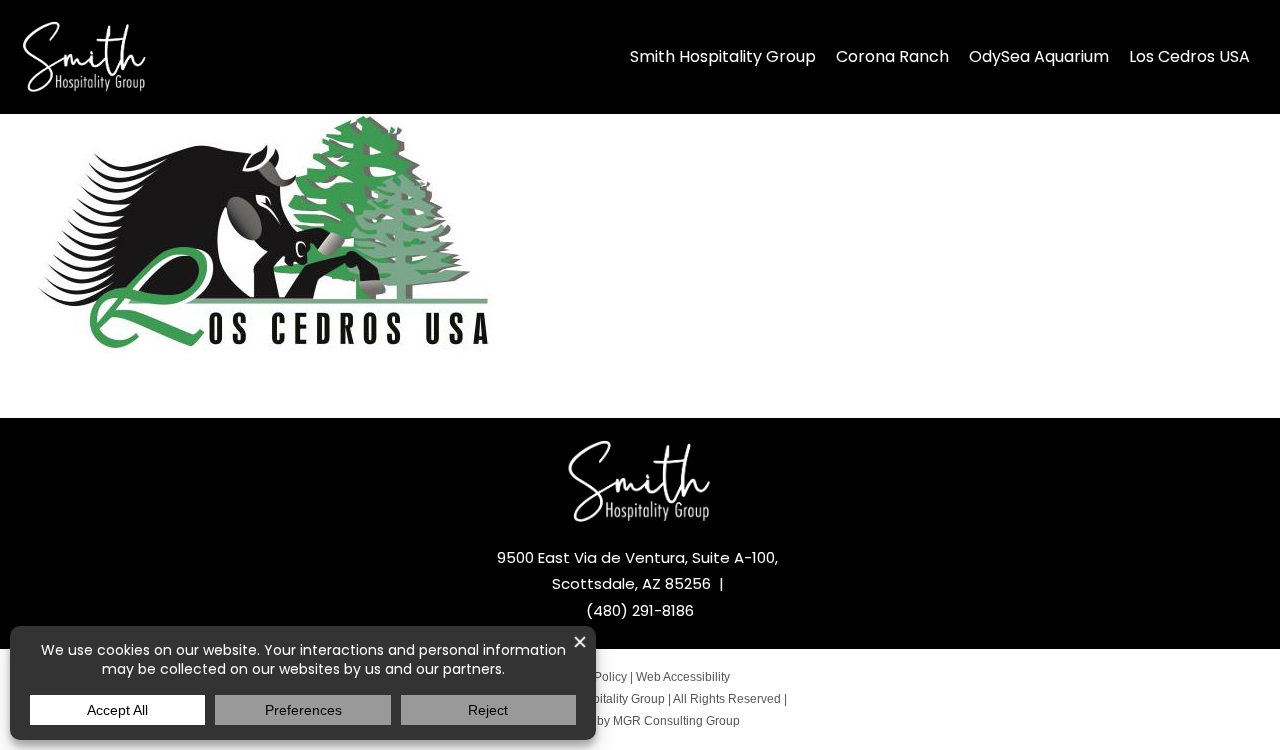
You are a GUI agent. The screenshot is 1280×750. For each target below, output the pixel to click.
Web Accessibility (683, 677)
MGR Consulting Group (676, 721)
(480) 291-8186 (640, 610)
